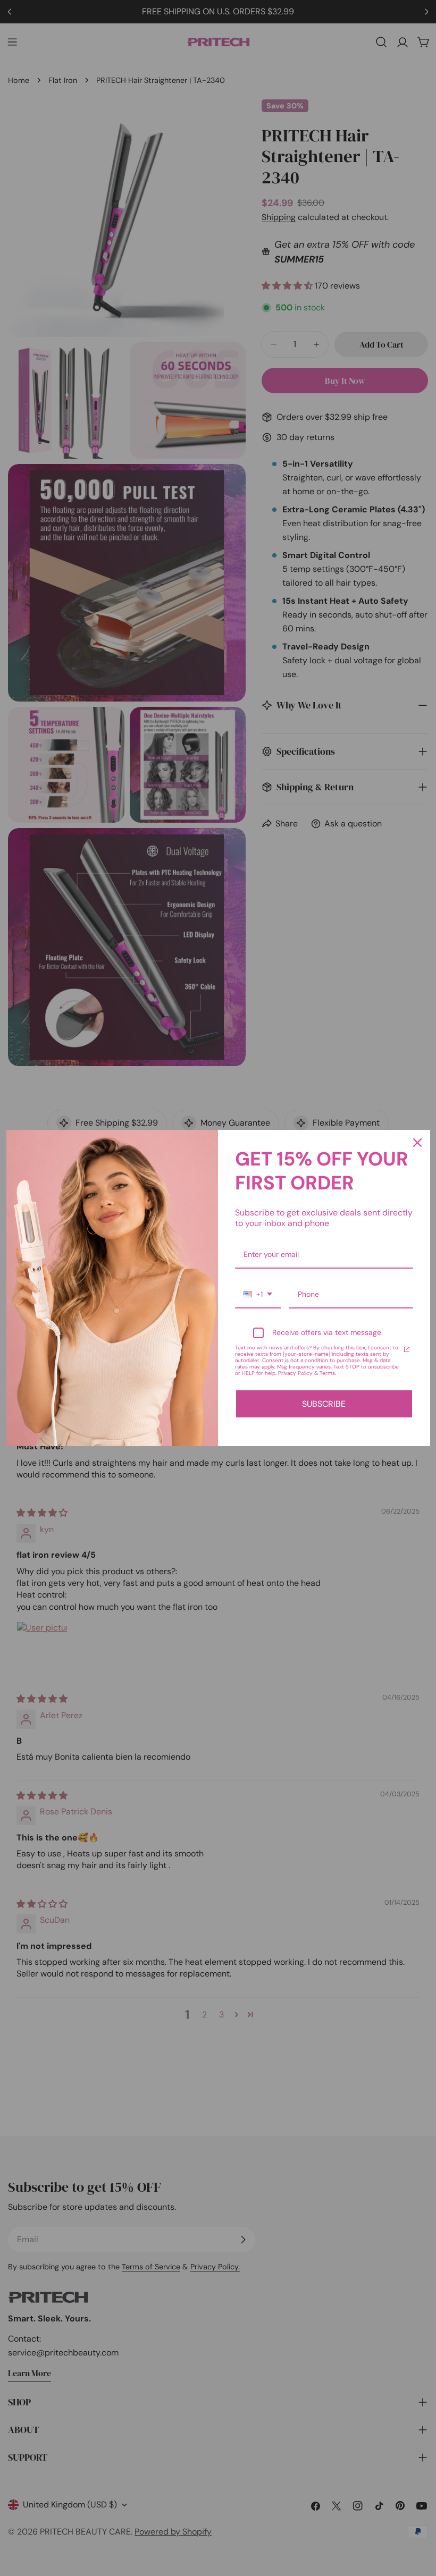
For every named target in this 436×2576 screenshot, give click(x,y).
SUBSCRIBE (324, 1404)
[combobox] (258, 1295)
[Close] (417, 1143)
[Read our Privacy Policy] (407, 1349)
